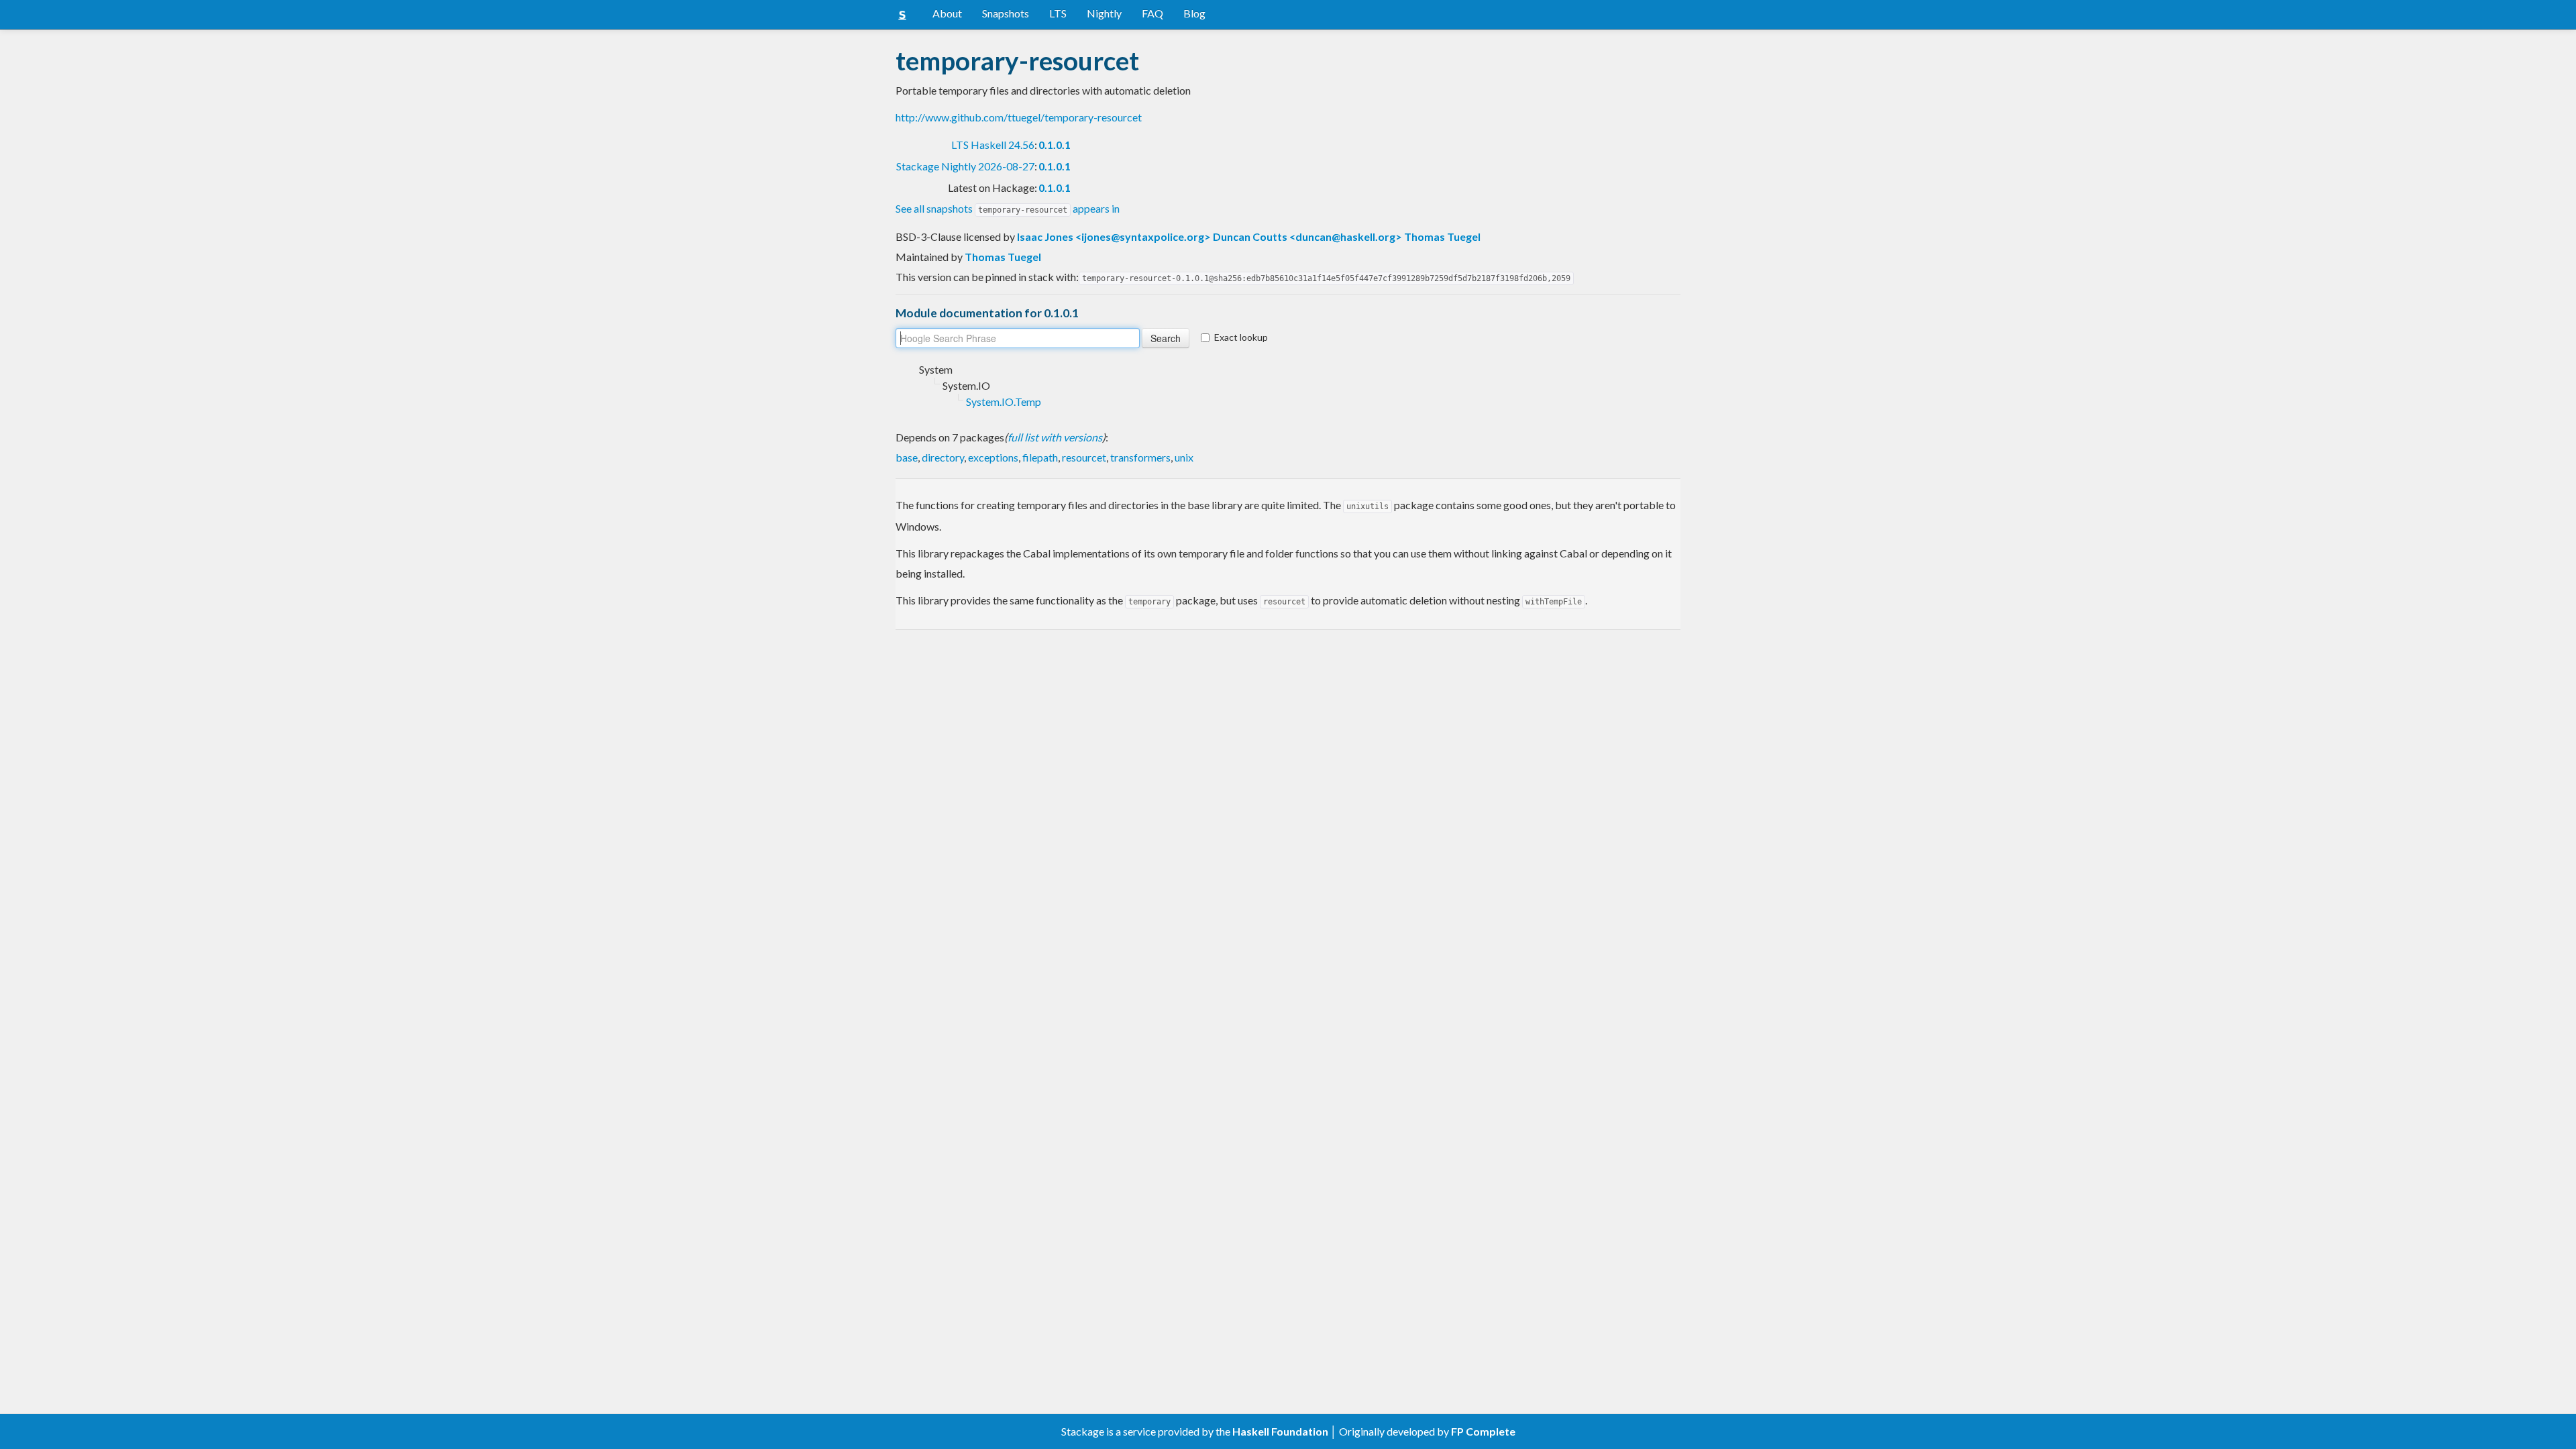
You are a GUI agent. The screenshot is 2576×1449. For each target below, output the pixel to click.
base (907, 457)
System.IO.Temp (1004, 401)
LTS (1058, 13)
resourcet (1084, 457)
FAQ (1152, 13)
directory (943, 457)
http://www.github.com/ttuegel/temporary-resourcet (1019, 117)
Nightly (1104, 13)
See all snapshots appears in (1008, 208)
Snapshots (1006, 13)
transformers (1140, 457)
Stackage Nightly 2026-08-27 (965, 166)
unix (1184, 457)
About (947, 13)
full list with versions (1055, 437)
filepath (1040, 457)
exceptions (993, 457)
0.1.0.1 (1055, 145)
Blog (1194, 13)
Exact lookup (1241, 337)
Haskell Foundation (1280, 1431)
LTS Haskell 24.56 (993, 145)
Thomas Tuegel (1003, 257)
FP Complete (1483, 1431)
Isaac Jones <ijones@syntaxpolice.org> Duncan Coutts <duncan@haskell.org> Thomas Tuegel (1249, 236)
